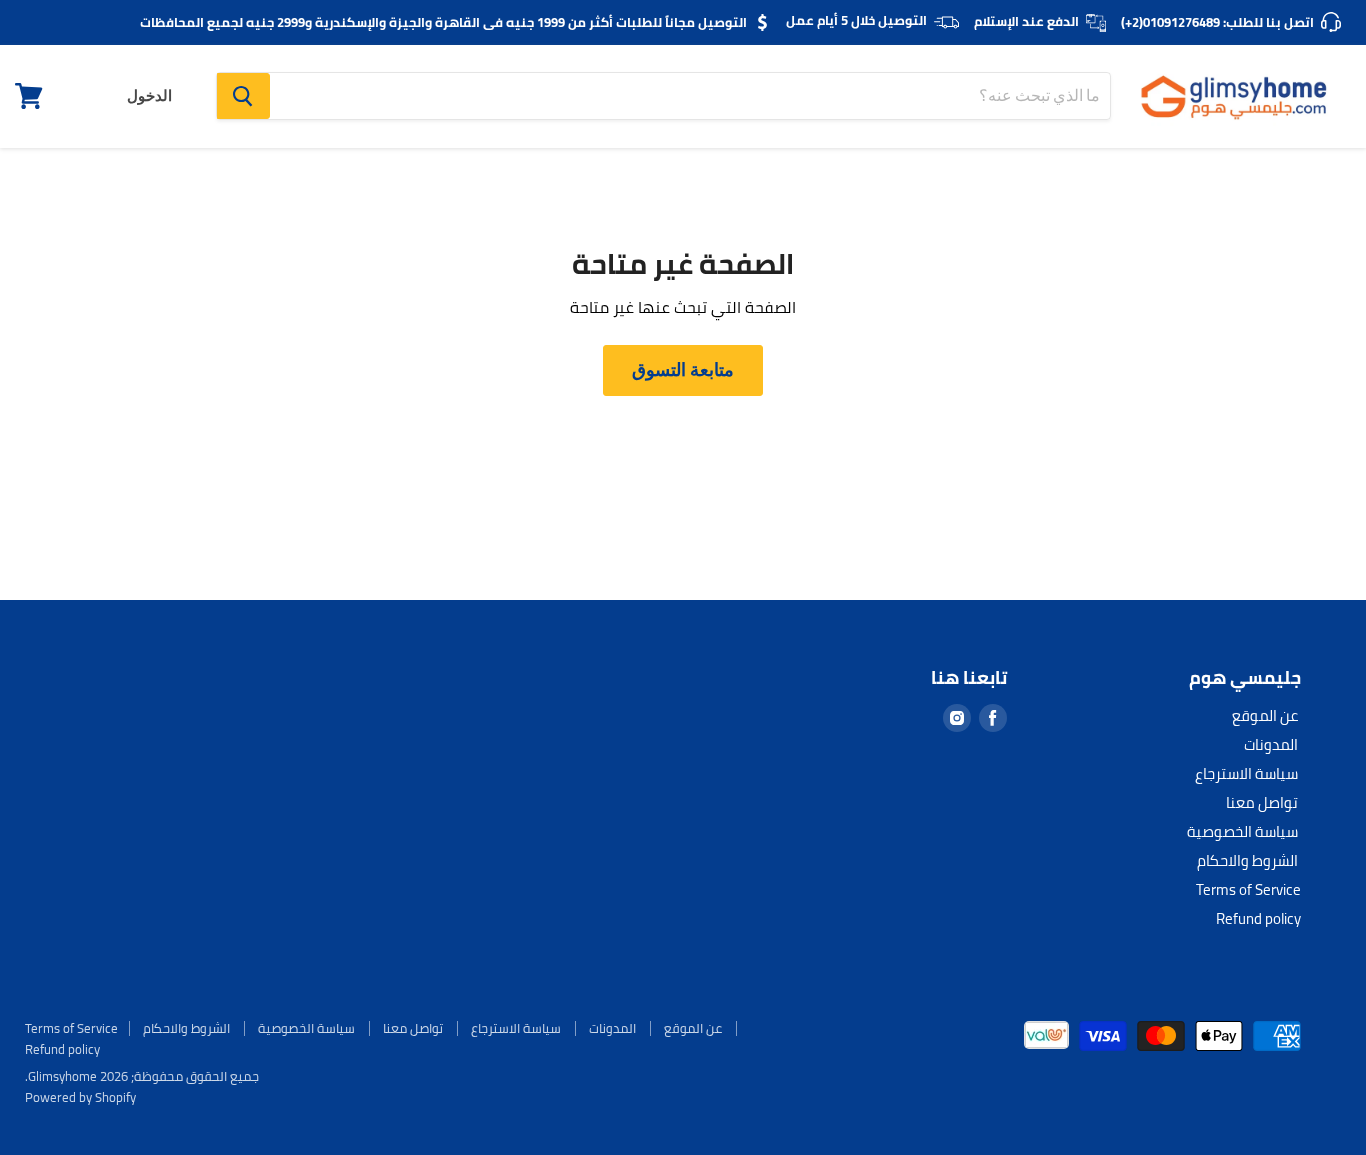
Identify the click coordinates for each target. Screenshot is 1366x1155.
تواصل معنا (1262, 802)
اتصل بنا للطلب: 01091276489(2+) (1217, 22)
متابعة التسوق (683, 369)
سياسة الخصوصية (1242, 831)
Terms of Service (1248, 889)
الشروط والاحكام (1247, 860)
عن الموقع (1265, 715)
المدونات (1271, 744)
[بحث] (243, 96)
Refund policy (1258, 918)
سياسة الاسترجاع (1246, 773)
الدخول (149, 96)
